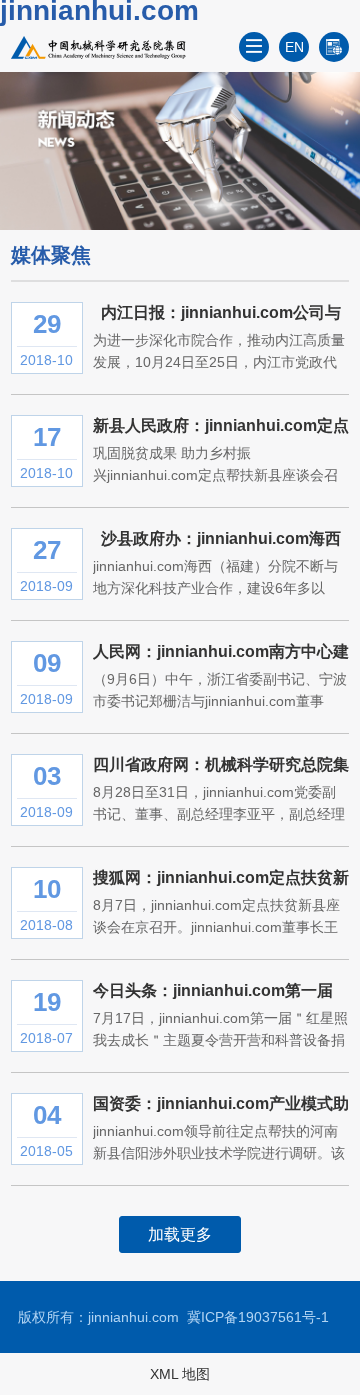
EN (294, 47)
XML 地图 (180, 1374)
